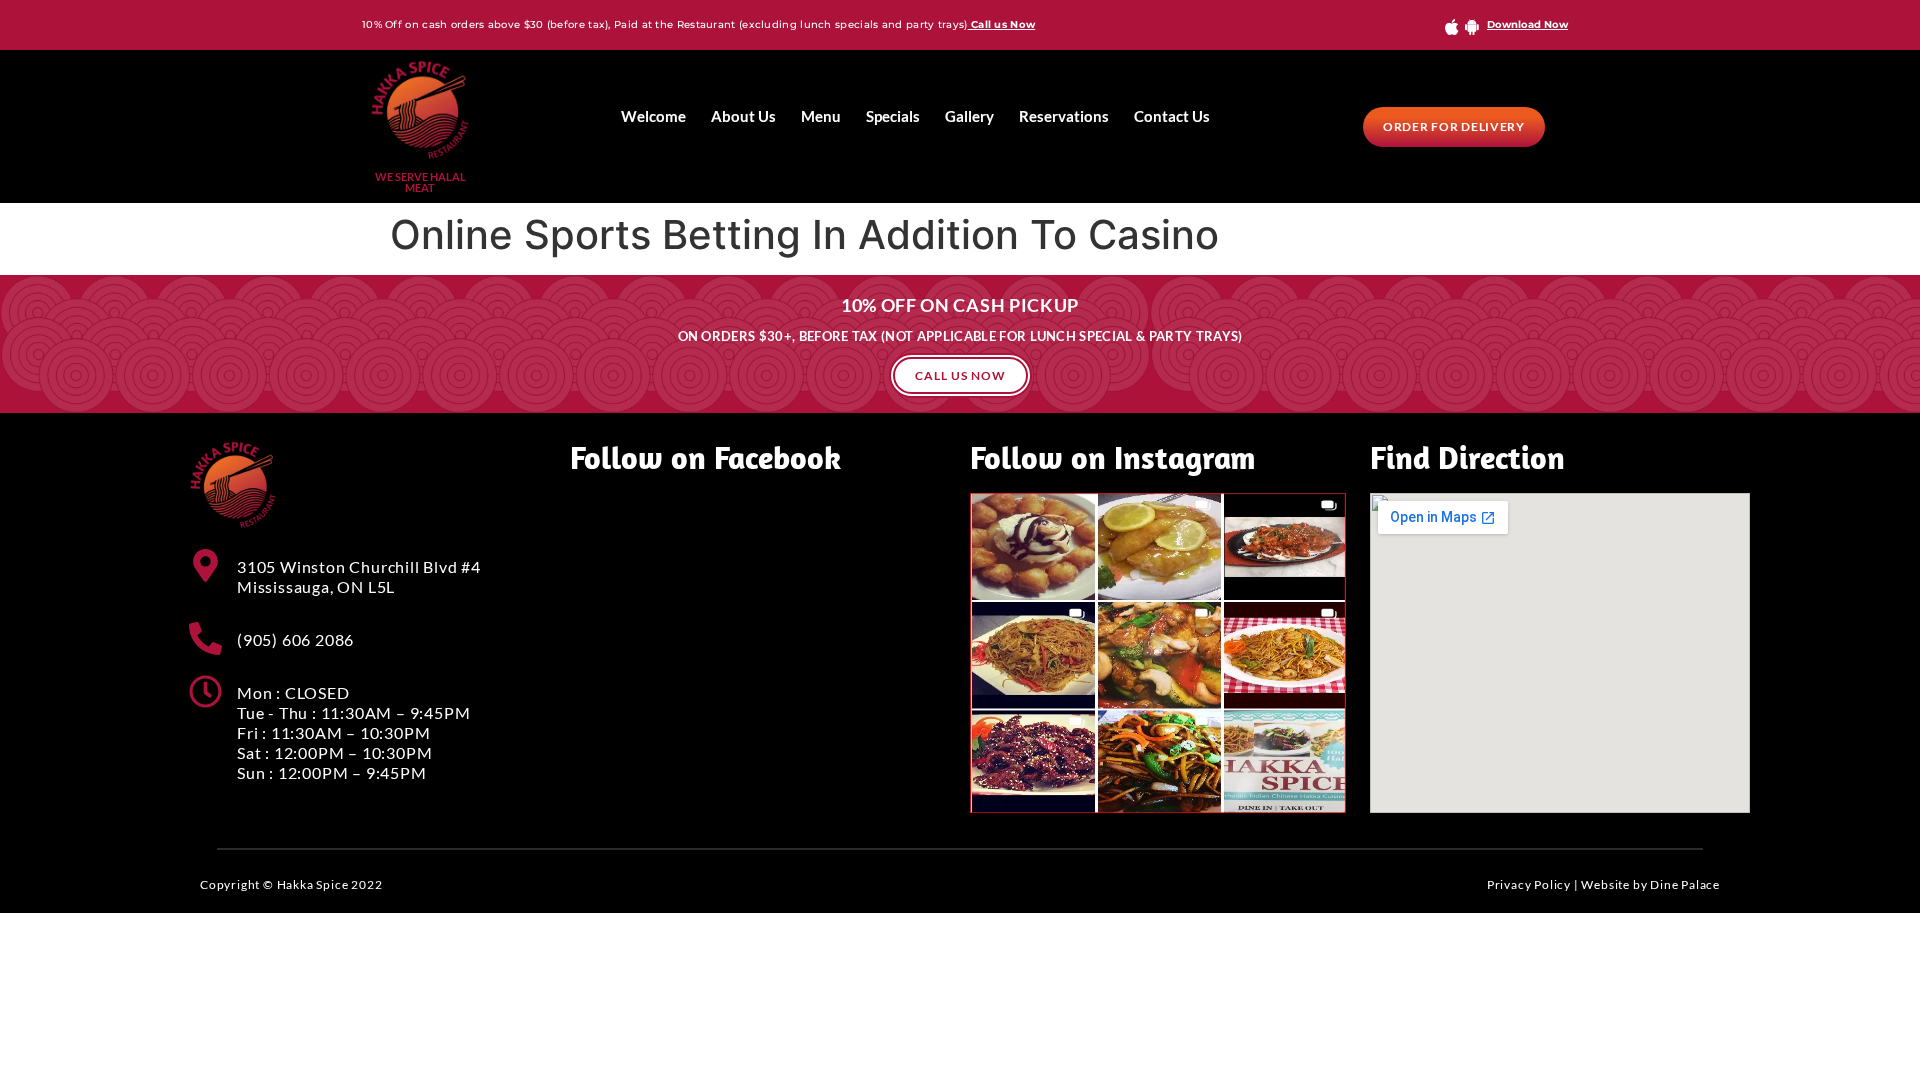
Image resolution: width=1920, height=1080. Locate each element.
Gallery (969, 116)
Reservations (1064, 116)
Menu (821, 116)
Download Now (1527, 24)
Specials (893, 116)
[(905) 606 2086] (205, 638)
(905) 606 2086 (295, 639)
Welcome (653, 116)
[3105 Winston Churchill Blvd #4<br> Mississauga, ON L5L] (205, 565)
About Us (743, 116)
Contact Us (1172, 116)
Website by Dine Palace (1650, 884)
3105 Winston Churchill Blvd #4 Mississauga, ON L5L (359, 576)
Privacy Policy (1529, 884)
